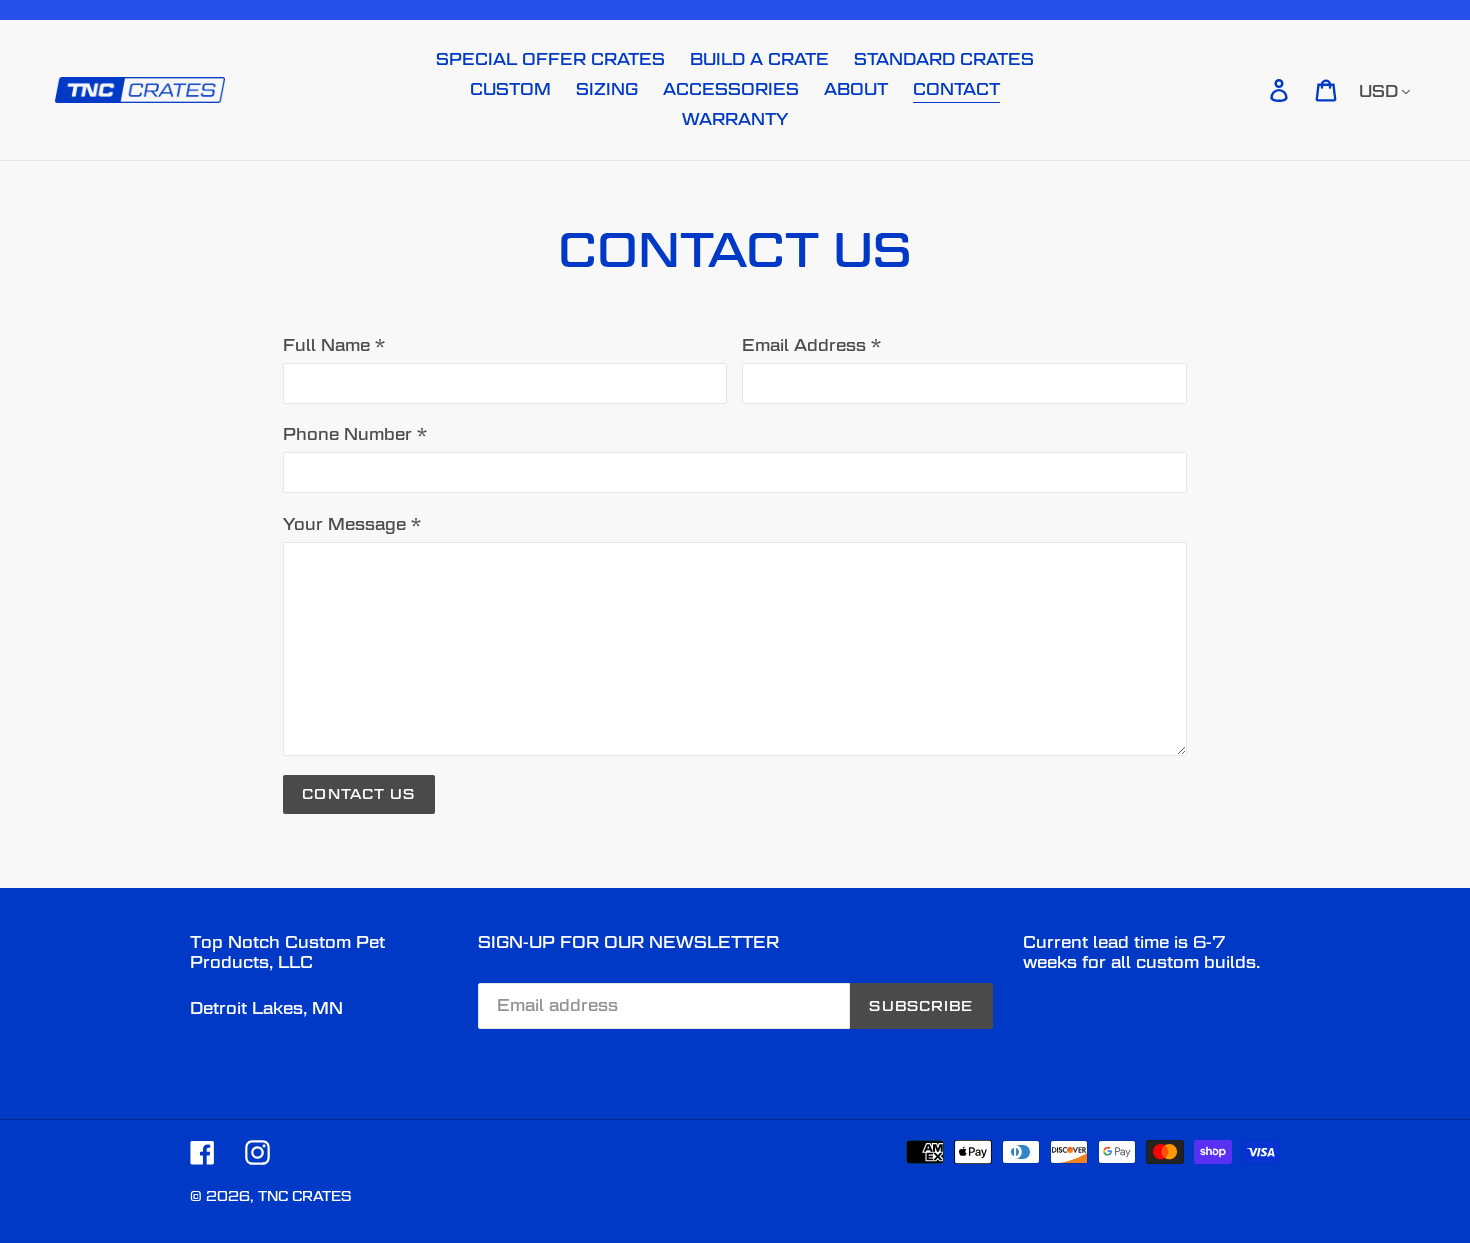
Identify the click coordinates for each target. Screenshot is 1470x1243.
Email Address (811, 345)
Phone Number (355, 434)
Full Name (334, 345)
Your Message (352, 524)
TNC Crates (304, 1196)
